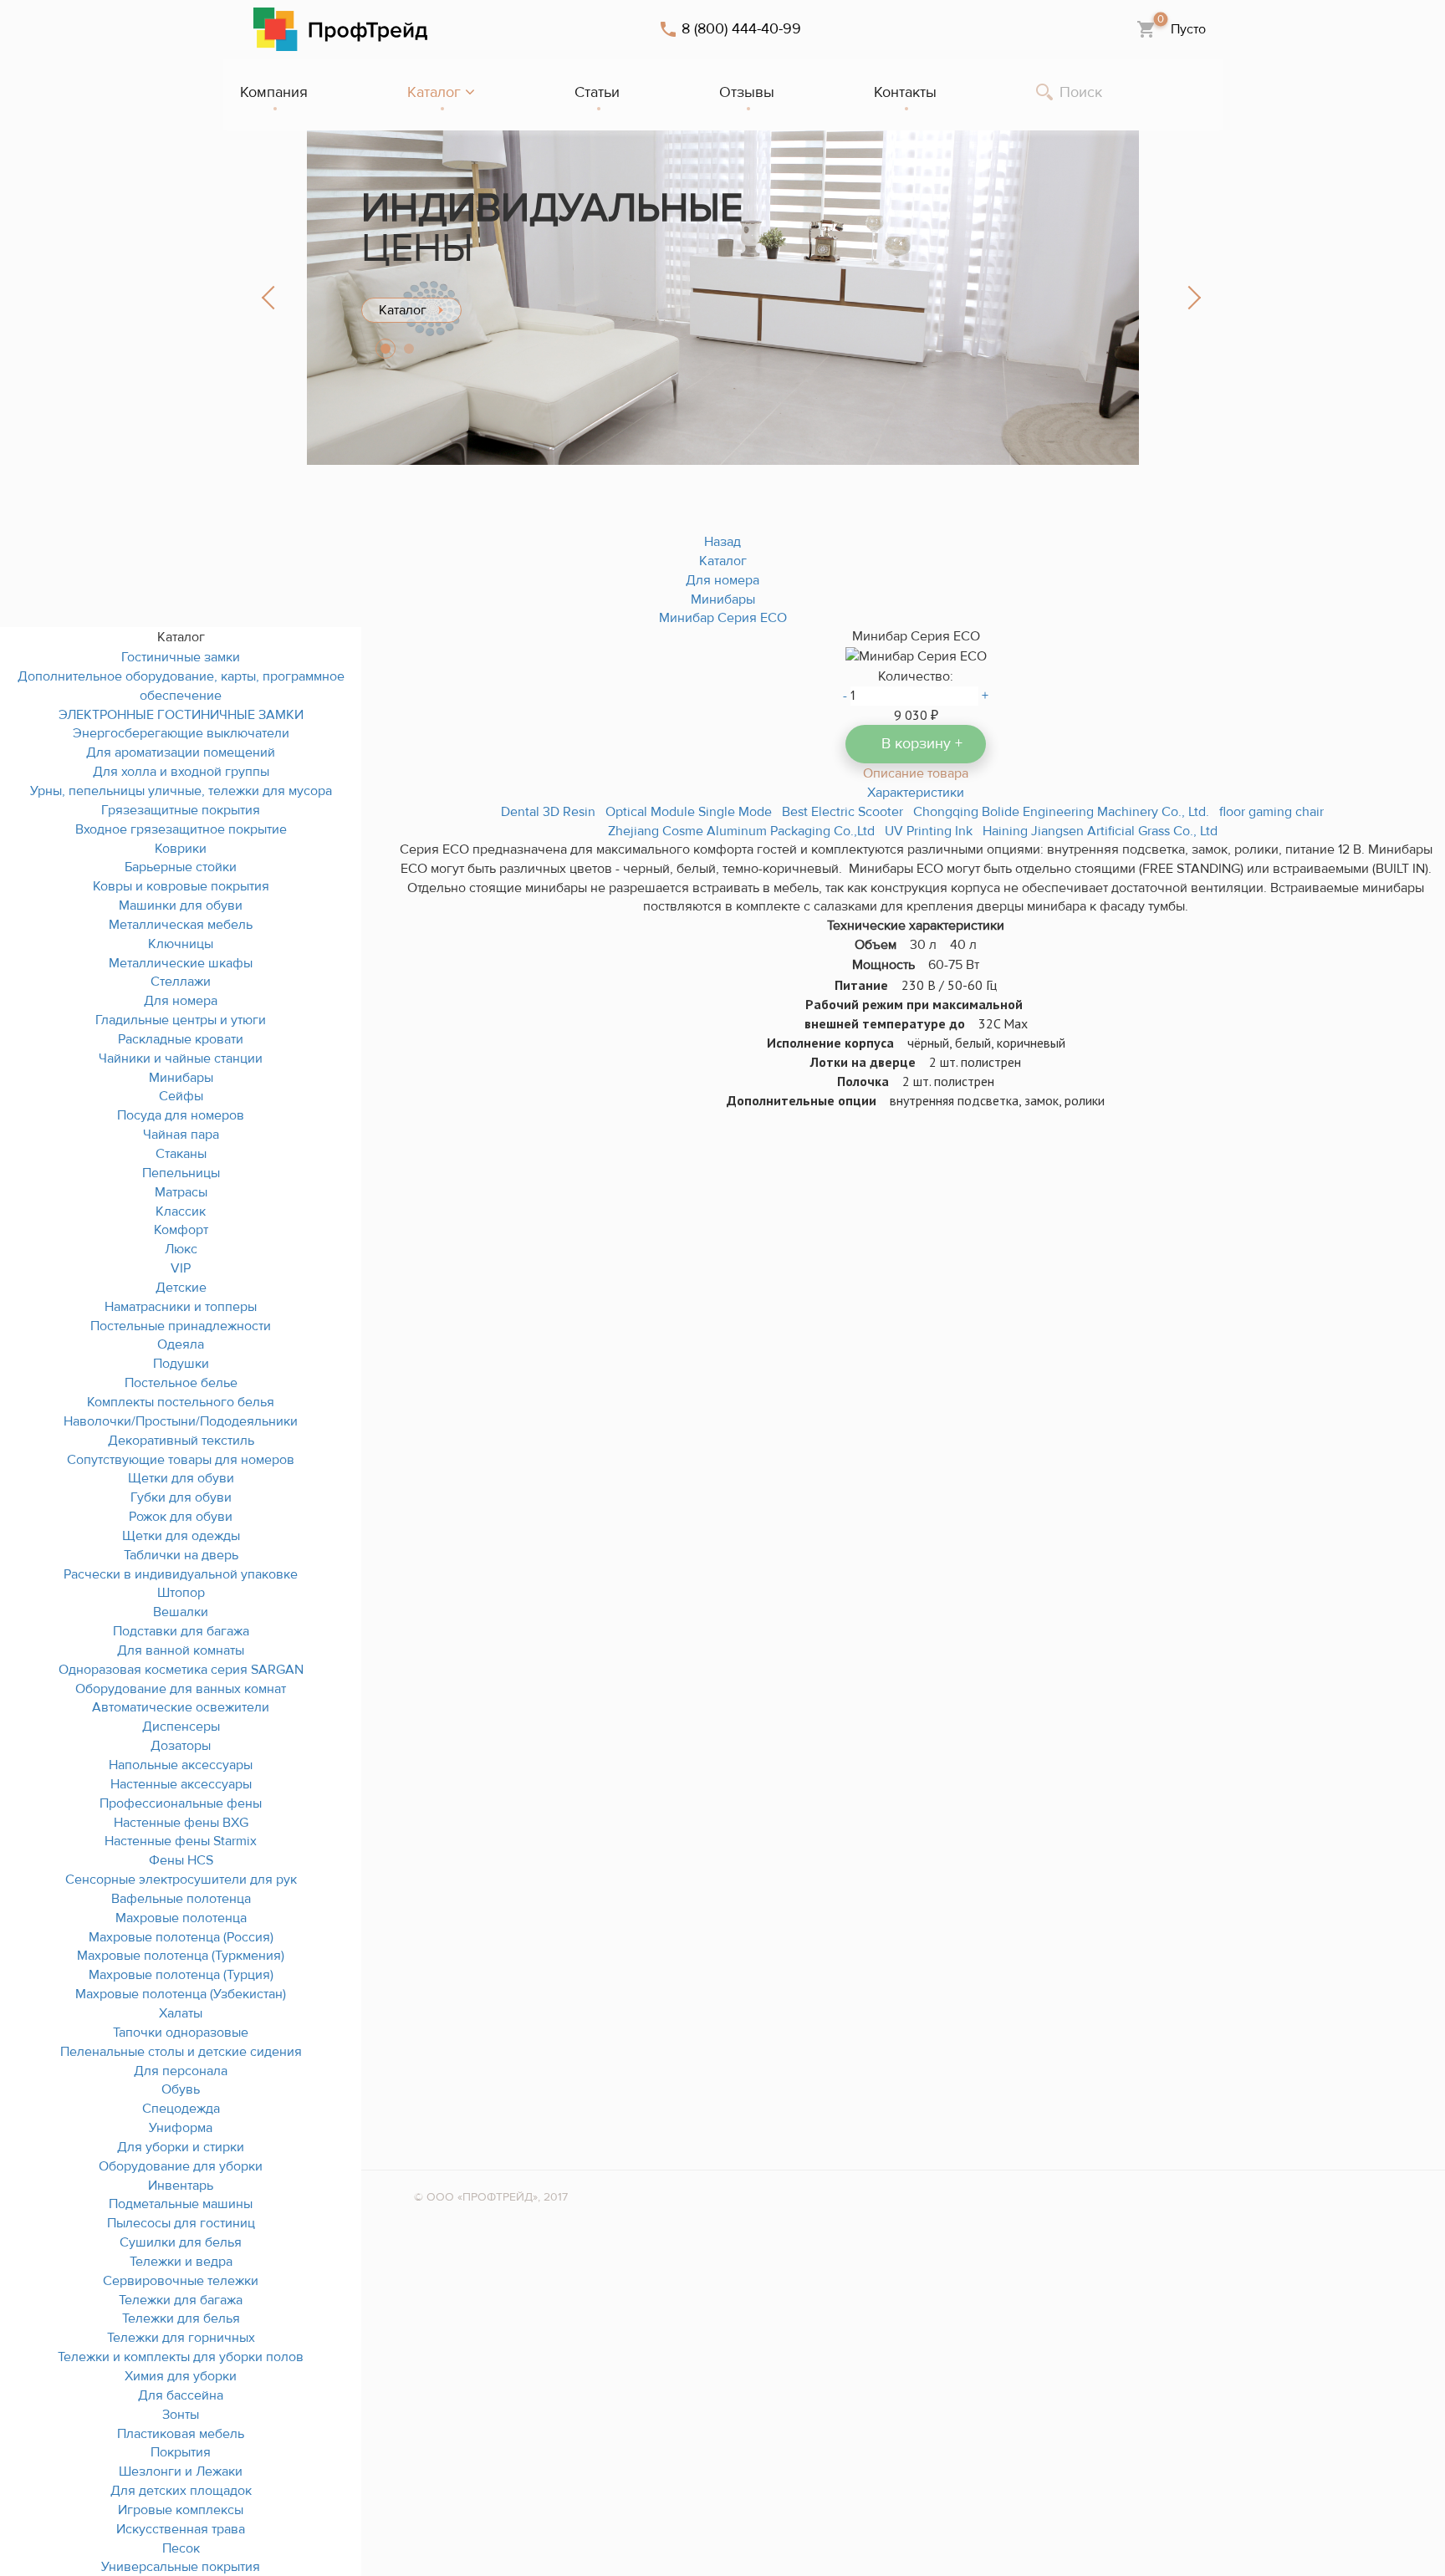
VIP (181, 1268)
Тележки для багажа (181, 2300)
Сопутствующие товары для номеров (181, 1460)
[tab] (916, 773)
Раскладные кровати (181, 1039)
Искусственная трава (181, 2529)
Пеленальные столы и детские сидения (181, 2052)
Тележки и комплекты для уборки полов (181, 2357)
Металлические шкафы (181, 963)
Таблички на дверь (181, 1555)
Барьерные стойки (181, 867)
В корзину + (922, 744)
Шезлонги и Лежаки (181, 2471)
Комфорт (181, 1230)
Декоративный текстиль (181, 1441)
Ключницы (181, 944)
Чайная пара (181, 1135)
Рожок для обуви (181, 1517)
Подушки (181, 1364)
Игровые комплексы (181, 2510)
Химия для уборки (181, 2376)
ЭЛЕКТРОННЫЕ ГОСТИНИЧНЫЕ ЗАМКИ (181, 715)
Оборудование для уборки (181, 2166)
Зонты (181, 2415)
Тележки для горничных (181, 2338)
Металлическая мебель (181, 925)
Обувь (181, 2089)
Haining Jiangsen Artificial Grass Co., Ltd (1100, 831)
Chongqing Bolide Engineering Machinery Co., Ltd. (1061, 812)
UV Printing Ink (929, 831)
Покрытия (181, 2452)
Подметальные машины (181, 2204)
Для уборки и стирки (181, 2147)
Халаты (181, 2013)
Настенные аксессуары (181, 1784)
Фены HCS (181, 1860)
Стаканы (181, 1154)
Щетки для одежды (181, 1536)
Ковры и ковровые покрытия (181, 886)
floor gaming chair (1271, 812)
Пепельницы (181, 1173)
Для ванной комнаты (181, 1650)
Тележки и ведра (181, 2262)
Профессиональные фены (181, 1803)
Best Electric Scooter (842, 812)
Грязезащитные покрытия (181, 810)
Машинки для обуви (181, 905)
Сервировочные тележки (181, 2281)
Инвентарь (181, 2186)
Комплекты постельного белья (181, 1402)
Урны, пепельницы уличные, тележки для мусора (181, 791)
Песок (181, 2548)
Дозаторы (181, 1746)
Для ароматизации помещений (181, 752)
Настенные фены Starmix (181, 1841)
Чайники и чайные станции (181, 1058)
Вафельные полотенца (181, 1899)
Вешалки (181, 1612)
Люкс (181, 1249)
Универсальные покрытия (181, 2567)
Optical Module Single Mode (689, 812)
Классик (181, 1211)
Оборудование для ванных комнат (181, 1689)
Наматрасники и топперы (181, 1307)
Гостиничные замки (181, 657)
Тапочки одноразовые (181, 2033)
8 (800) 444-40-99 (741, 29)
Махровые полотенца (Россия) (181, 1937)
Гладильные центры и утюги (181, 1020)
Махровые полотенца (181, 1918)
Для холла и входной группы (181, 772)
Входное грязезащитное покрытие (181, 829)
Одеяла (181, 1344)
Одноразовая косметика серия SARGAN (181, 1670)
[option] (723, 298)
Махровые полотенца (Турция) (181, 1975)
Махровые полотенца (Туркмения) (181, 1956)
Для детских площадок (181, 2491)
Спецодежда (181, 2109)
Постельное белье (181, 1383)
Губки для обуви (181, 1497)
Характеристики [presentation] (916, 793)
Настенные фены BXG (181, 1823)
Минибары (181, 1078)
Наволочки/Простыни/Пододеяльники (181, 1421)
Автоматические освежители (181, 1707)
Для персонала (181, 2071)
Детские (181, 1288)
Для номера (181, 1001)
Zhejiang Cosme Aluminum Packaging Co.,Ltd (741, 831)
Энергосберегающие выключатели (181, 733)
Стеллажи (181, 982)
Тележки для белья (181, 2318)
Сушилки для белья (181, 2242)
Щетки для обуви (181, 1478)
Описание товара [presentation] (916, 773)
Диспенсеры (181, 1727)
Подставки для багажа (181, 1631)
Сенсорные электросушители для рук (181, 1880)
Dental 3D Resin (548, 812)
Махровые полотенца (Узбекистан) (181, 1994)
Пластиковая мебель (181, 2434)
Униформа (181, 2128)
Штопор (181, 1593)
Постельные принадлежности (181, 1326)
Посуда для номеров (181, 1115)
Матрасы (181, 1192)
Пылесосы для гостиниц (181, 2223)
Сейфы (181, 1096)
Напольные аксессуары (181, 1765)
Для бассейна (181, 2395)
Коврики (181, 849)
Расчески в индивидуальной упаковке (181, 1574)
